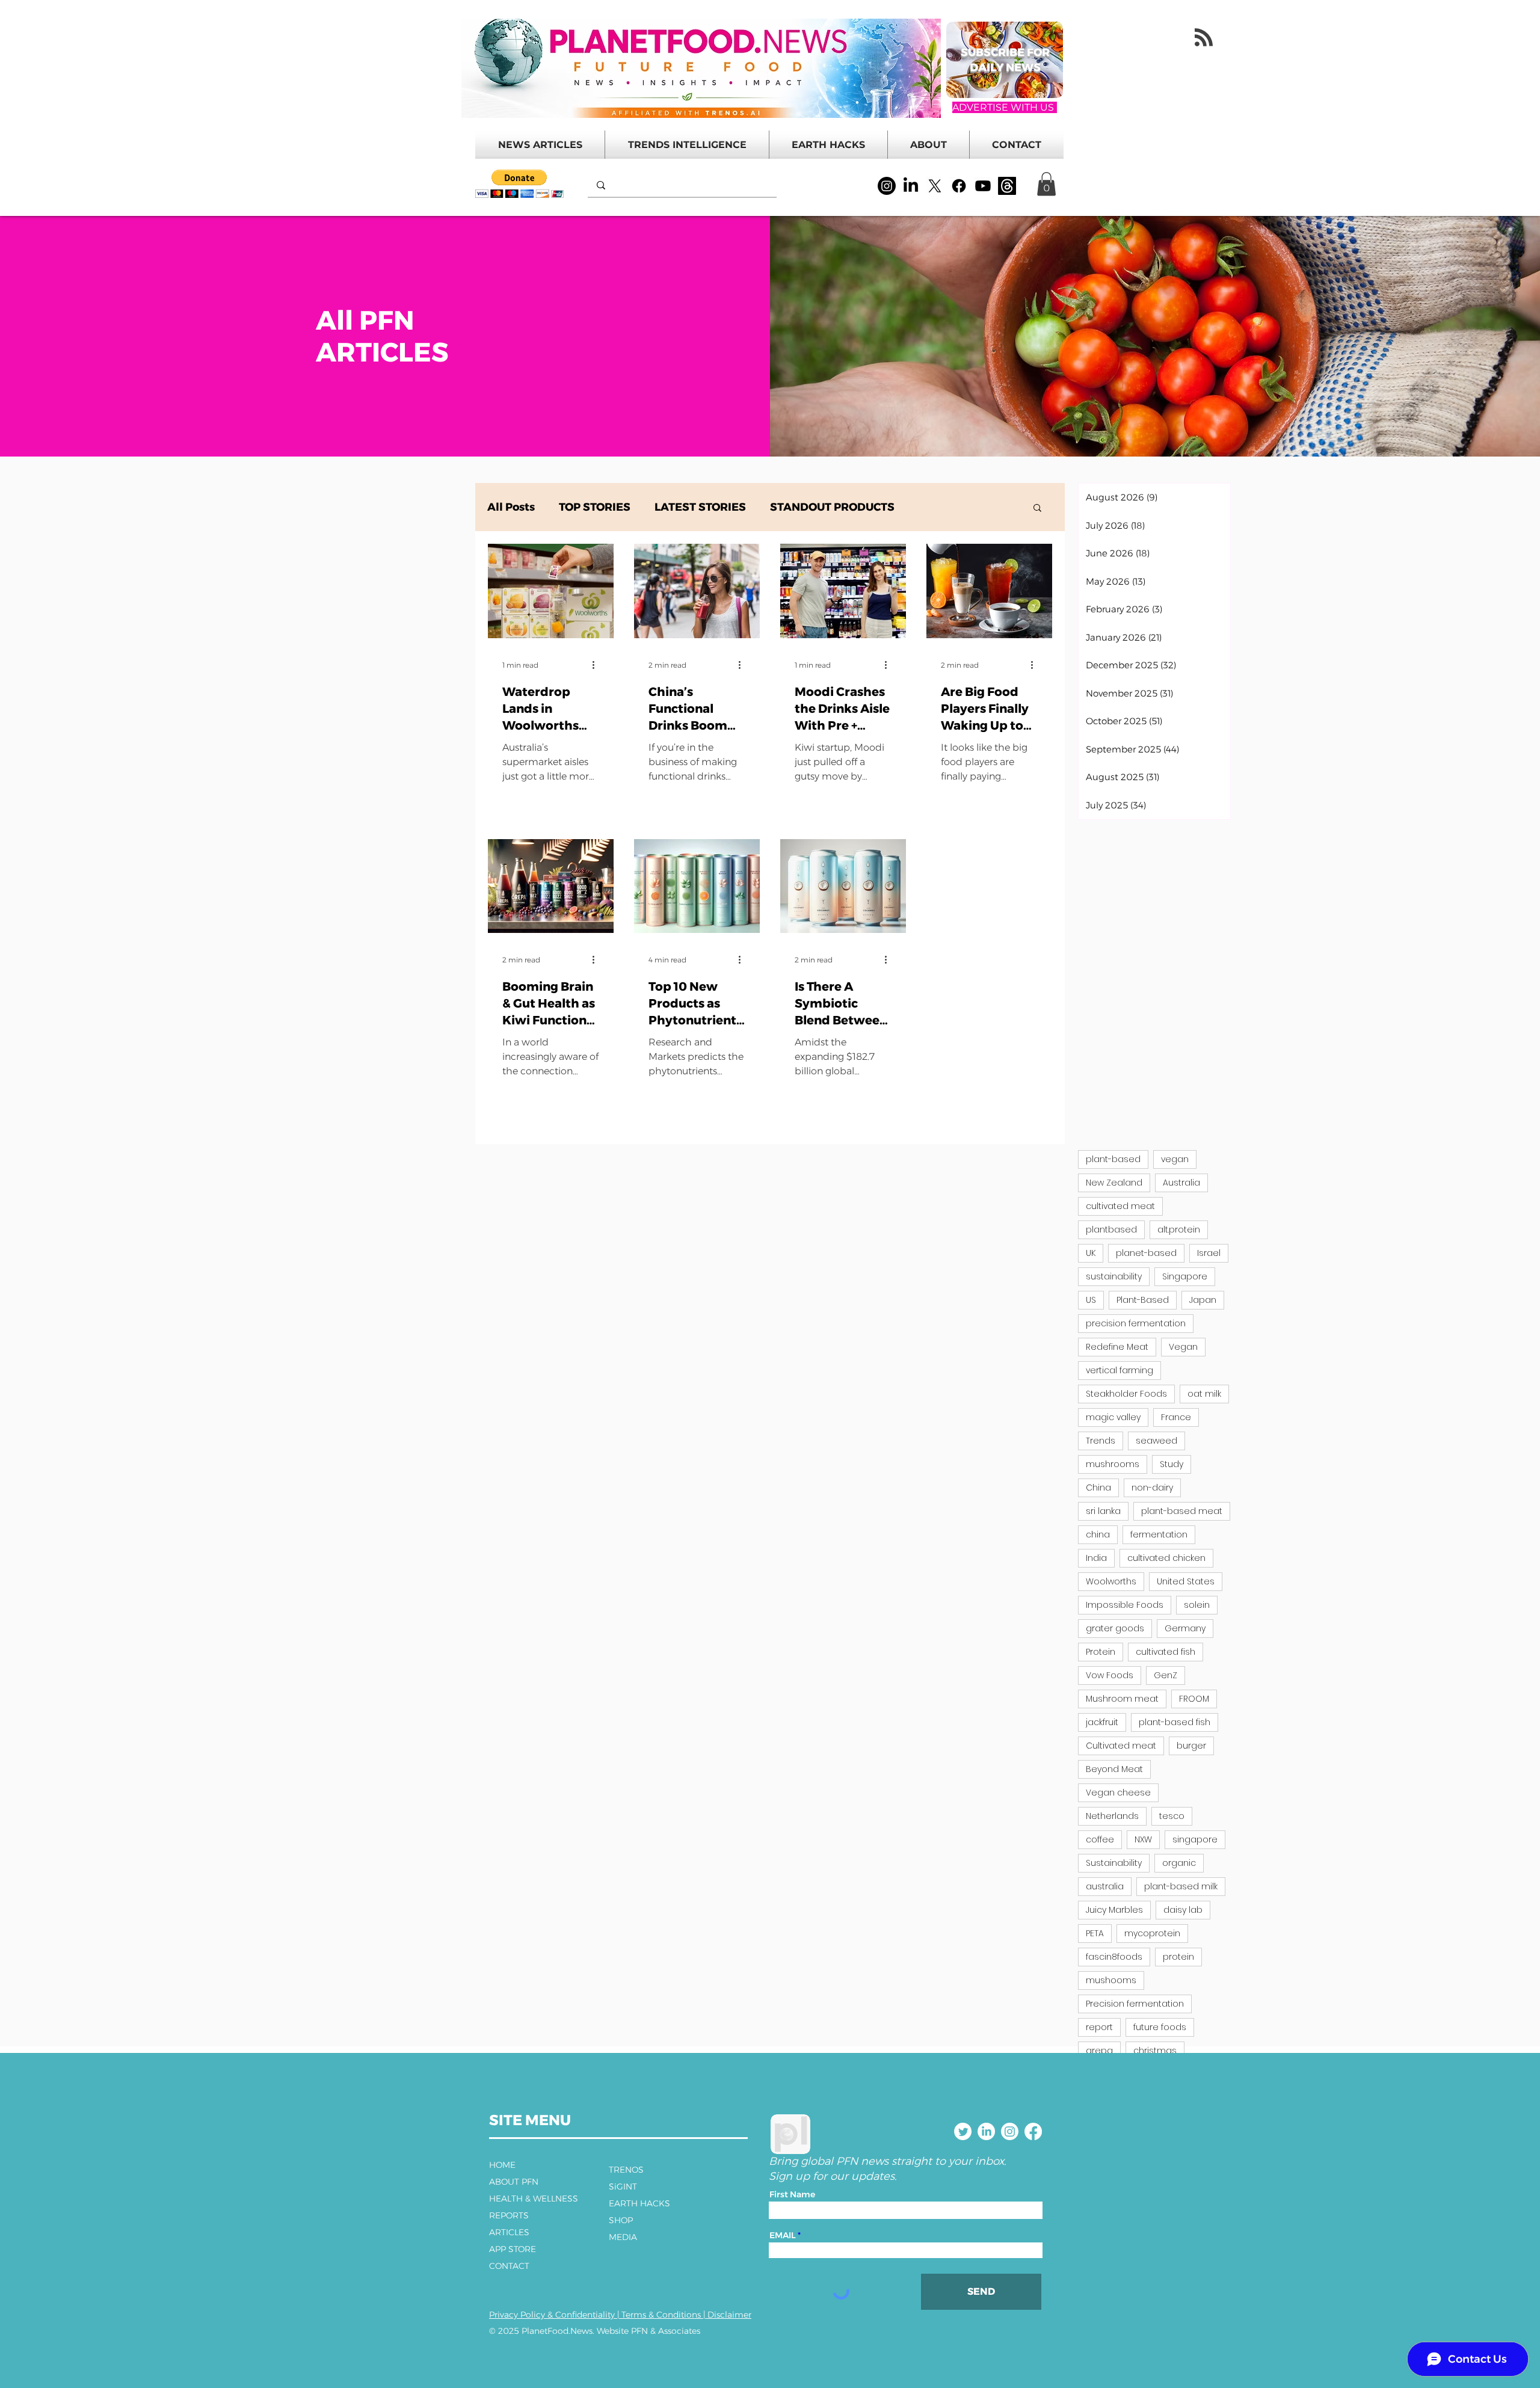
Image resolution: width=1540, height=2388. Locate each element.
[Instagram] (887, 186)
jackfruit (1102, 1722)
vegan (1175, 1159)
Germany (1185, 1628)
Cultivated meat (1121, 1746)
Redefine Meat (1117, 1347)
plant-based (1113, 1159)
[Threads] (1007, 186)
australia (1105, 1886)
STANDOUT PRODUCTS (832, 507)
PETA (1095, 1933)
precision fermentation (1136, 1323)
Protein (1101, 1652)
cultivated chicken (1166, 1558)
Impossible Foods (1125, 1605)
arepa (1099, 2051)
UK (1091, 1253)
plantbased (1111, 1229)
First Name (792, 2194)
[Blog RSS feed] (1204, 38)
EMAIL (783, 2235)
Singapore (1185, 1276)
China (1098, 1488)
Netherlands (1112, 1816)
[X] (935, 186)
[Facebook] (959, 186)
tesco (1172, 1816)
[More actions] (597, 665)
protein (1178, 1957)
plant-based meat (1182, 1511)
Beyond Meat (1114, 1769)
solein (1197, 1605)
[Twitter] (963, 2131)
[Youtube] (983, 186)
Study (1172, 1464)
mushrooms (1113, 1464)
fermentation (1159, 1534)
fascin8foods (1114, 1957)
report (1099, 2027)
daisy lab (1183, 1910)
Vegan (1183, 1347)
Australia (1181, 1183)
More (933, 507)
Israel (1209, 1253)
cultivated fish (1166, 1652)
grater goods (1115, 1628)
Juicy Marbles (1114, 1910)
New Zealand (1114, 1183)
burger (1191, 1746)
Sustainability (1114, 1863)
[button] (519, 184)
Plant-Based (1143, 1300)
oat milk (1204, 1394)
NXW (1143, 1839)
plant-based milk (1181, 1886)
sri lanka (1103, 1511)
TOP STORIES (595, 507)
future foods (1160, 2027)
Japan (1203, 1300)
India (1096, 1558)
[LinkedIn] (911, 186)
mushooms (1111, 1980)
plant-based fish (1175, 1722)
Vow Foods (1110, 1675)
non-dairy (1152, 1488)
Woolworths (1111, 1581)
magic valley (1113, 1417)
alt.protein (1179, 1229)
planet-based (1146, 1253)
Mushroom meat (1122, 1699)
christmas (1155, 2051)
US (1091, 1300)
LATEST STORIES (700, 507)
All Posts (511, 507)
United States (1186, 1581)
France (1176, 1417)
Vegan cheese (1118, 1793)
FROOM (1194, 1699)
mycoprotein (1152, 1933)
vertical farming (1120, 1370)
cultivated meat (1120, 1206)
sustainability (1114, 1276)
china (1098, 1534)
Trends (1101, 1441)
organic (1179, 1863)
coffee (1100, 1839)
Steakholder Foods (1126, 1394)
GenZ (1166, 1675)
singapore (1195, 1839)
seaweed (1157, 1441)
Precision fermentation (1135, 2004)
